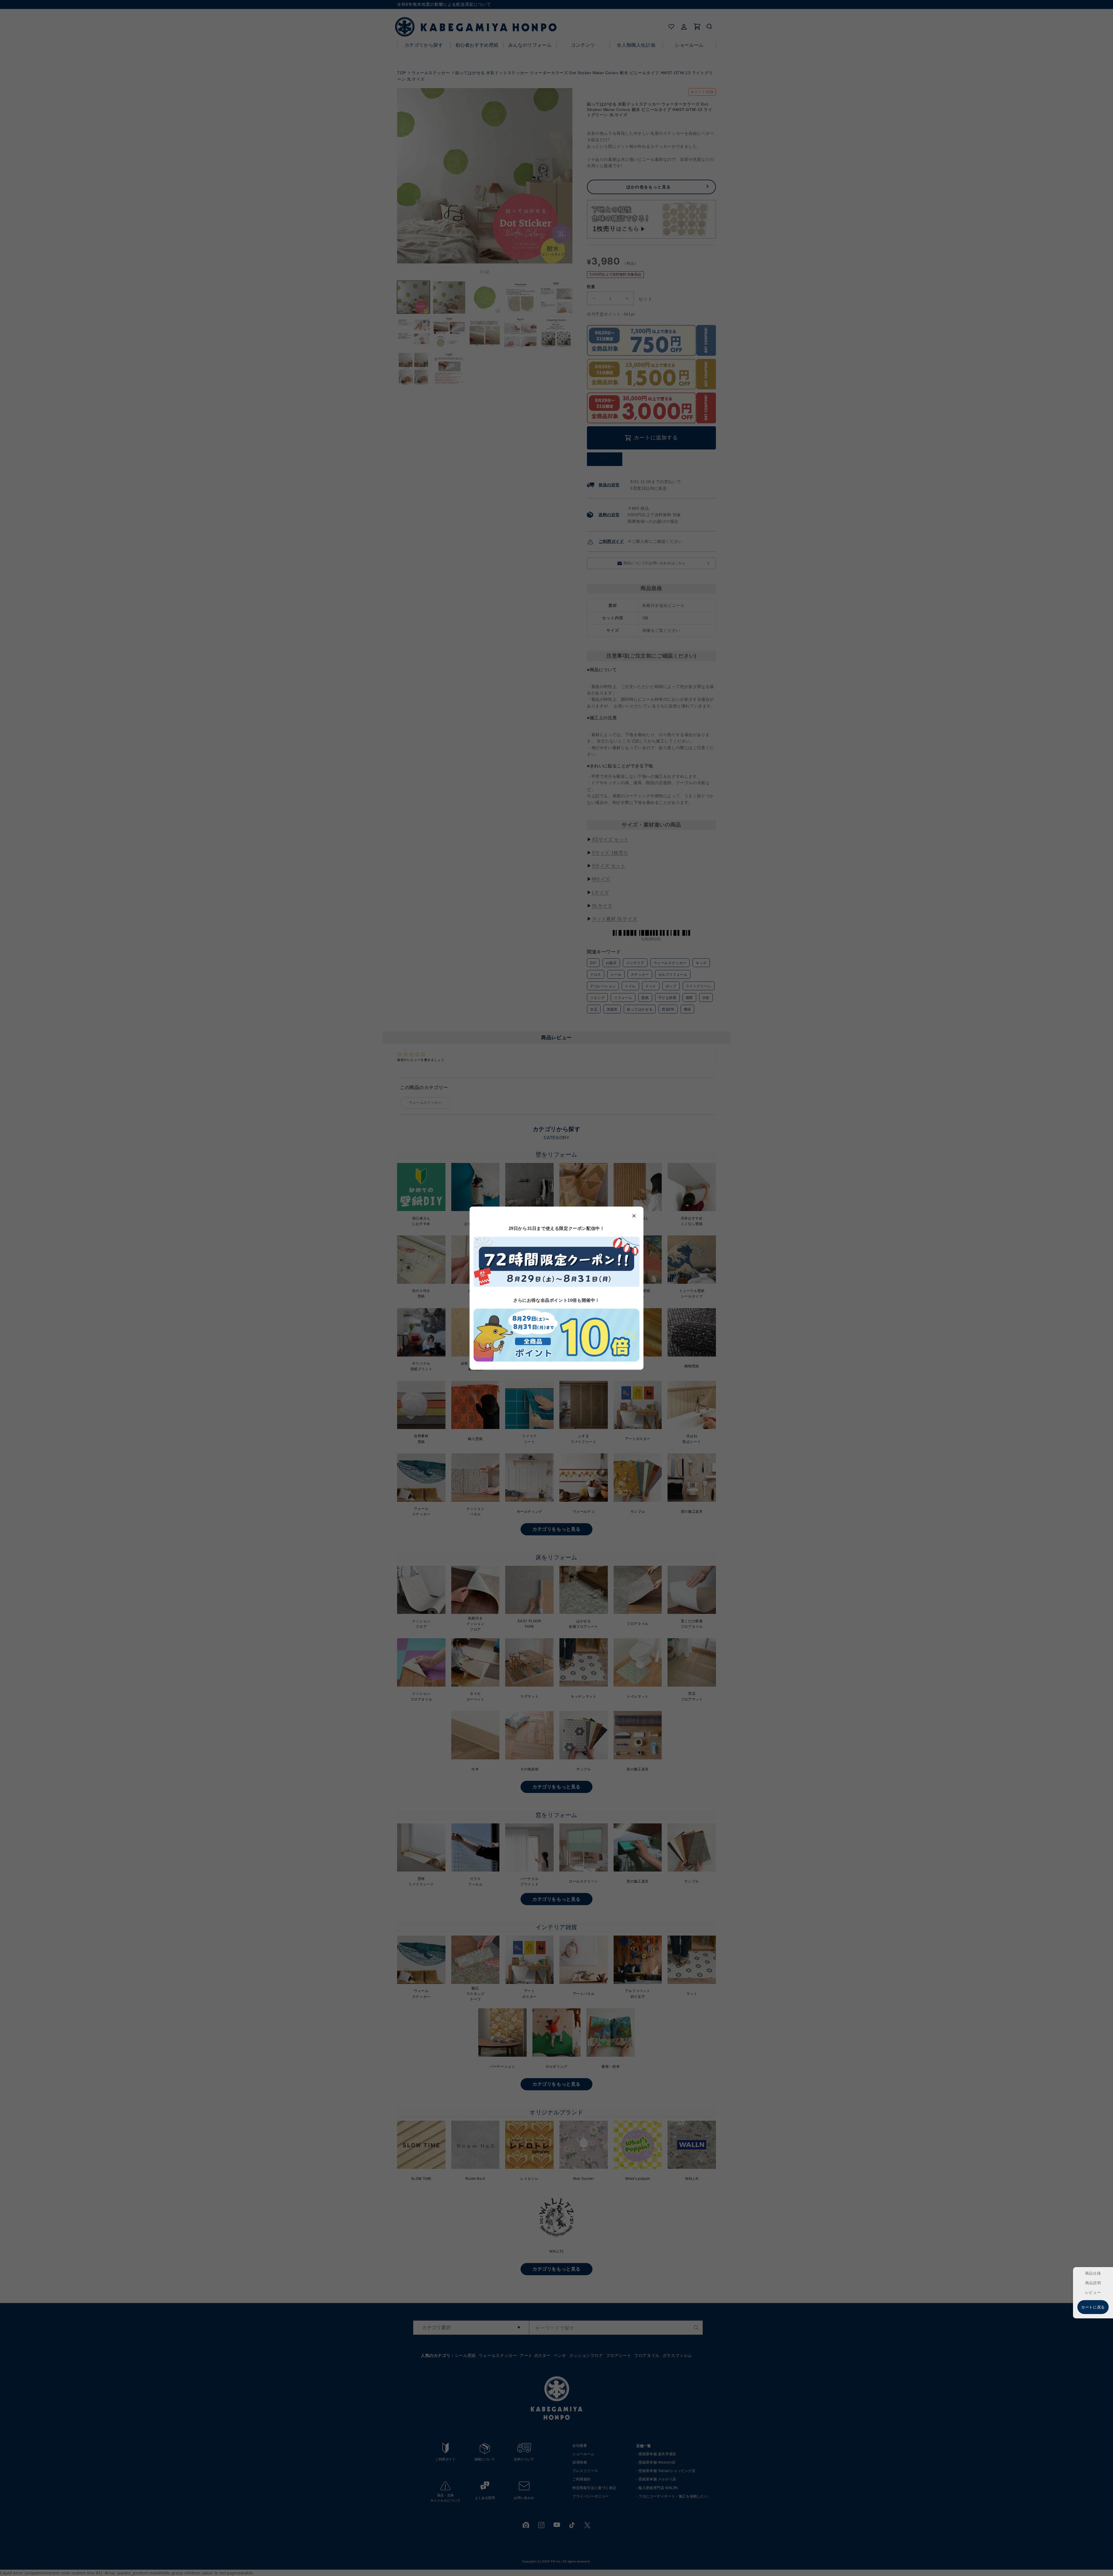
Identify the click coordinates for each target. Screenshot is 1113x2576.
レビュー (1093, 2292)
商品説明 (1093, 2283)
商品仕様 (1093, 2273)
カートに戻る (1093, 2307)
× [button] (634, 1215)
